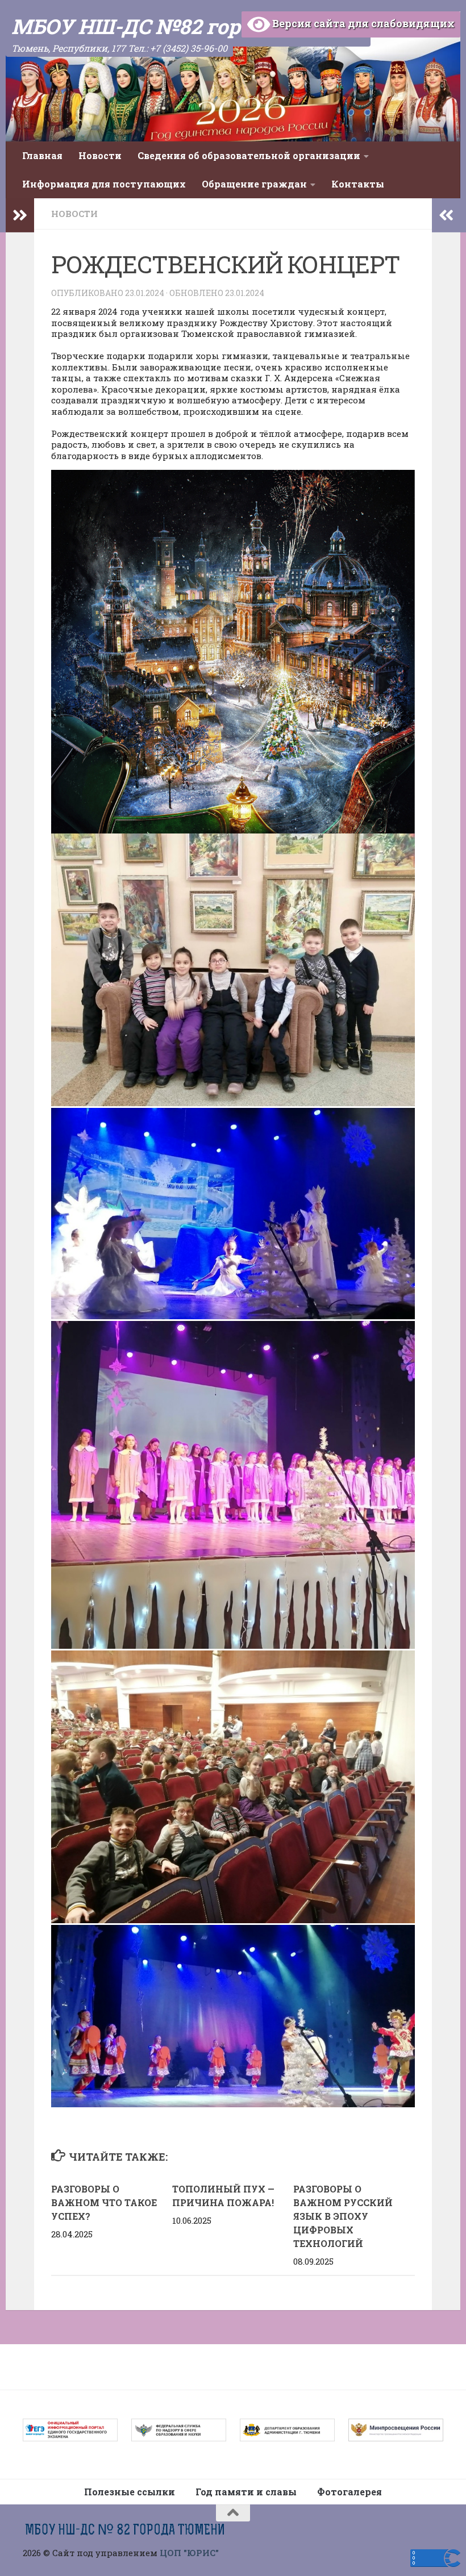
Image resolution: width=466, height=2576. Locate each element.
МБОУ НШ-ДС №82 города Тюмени (188, 26)
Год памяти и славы (246, 2492)
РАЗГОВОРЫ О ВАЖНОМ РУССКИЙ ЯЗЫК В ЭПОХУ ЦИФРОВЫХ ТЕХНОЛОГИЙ (343, 2216)
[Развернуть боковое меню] (20, 215)
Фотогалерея (349, 2492)
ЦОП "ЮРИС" (189, 2553)
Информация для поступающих (104, 184)
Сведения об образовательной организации (249, 155)
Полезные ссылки (130, 2492)
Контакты (358, 184)
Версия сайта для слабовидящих (362, 23)
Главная (42, 155)
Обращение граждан (254, 184)
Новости (100, 155)
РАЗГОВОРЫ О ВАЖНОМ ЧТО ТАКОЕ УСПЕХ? (104, 2202)
